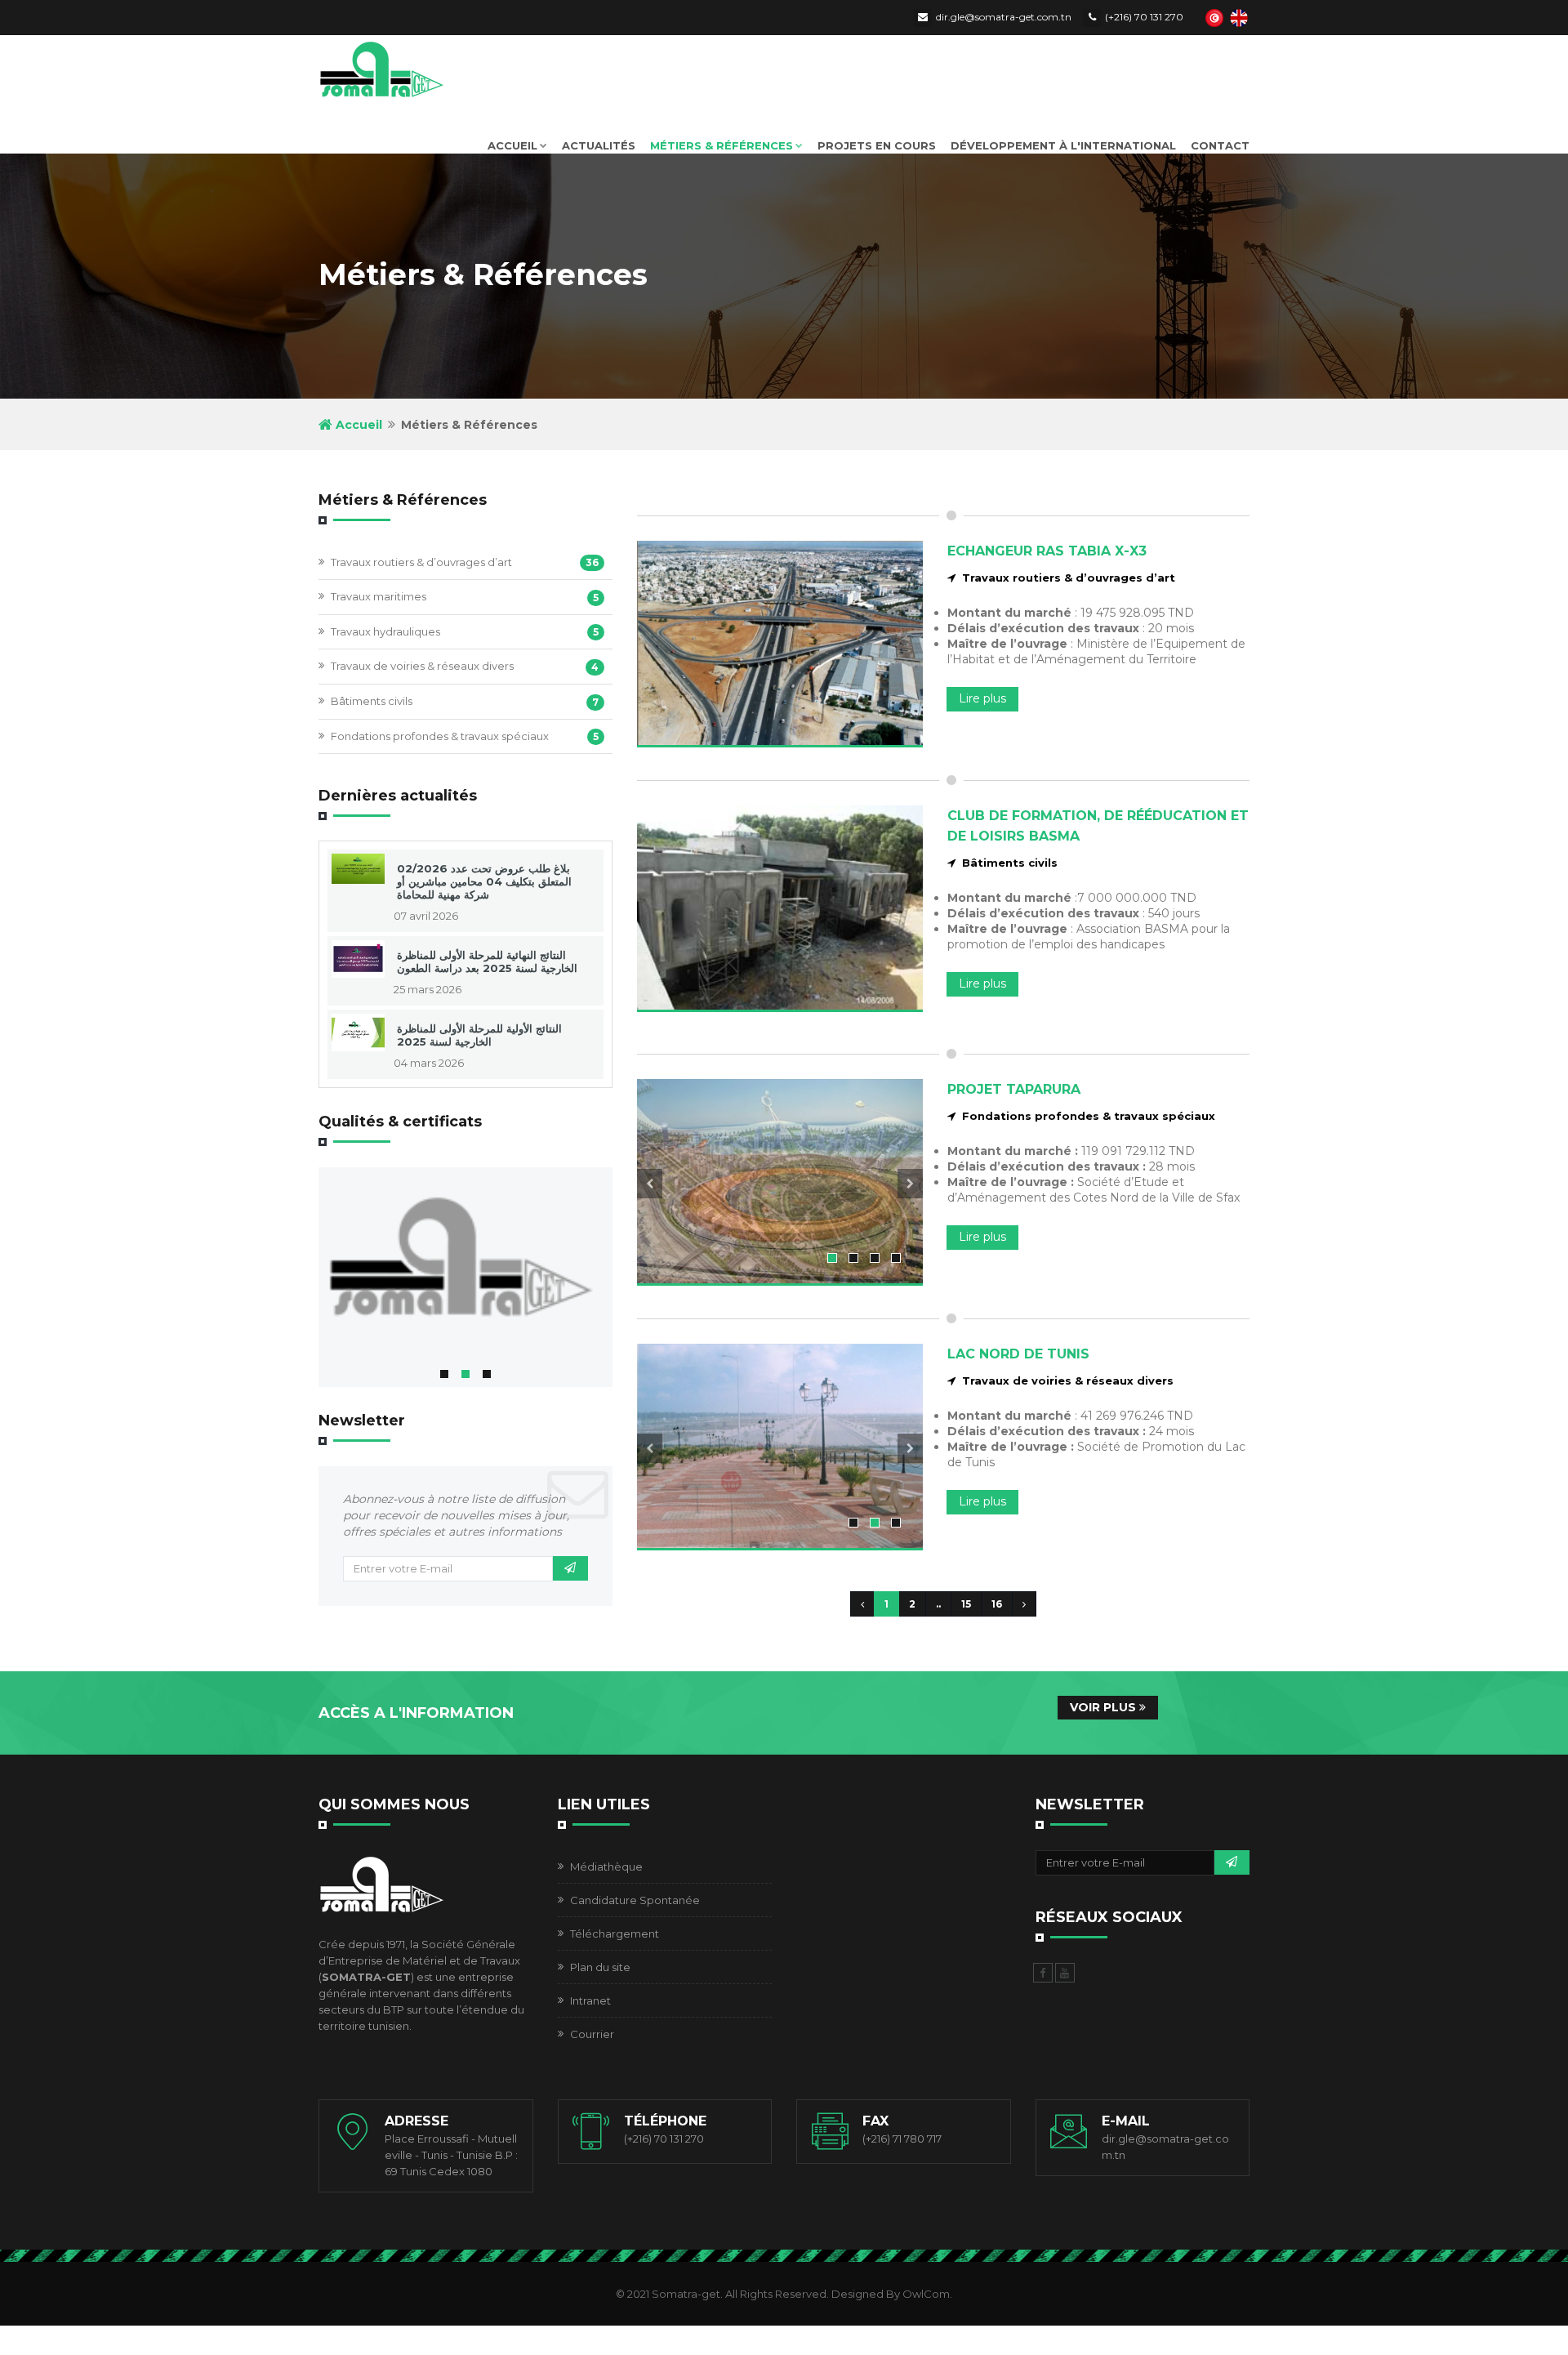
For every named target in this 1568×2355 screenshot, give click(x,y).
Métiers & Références (722, 145)
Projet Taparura (1014, 1089)
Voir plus (1105, 1707)
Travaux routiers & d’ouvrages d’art (421, 562)
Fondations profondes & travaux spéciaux (440, 736)
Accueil (512, 145)
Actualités (599, 145)
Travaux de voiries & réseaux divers (422, 666)
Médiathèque (606, 1867)
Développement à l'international (1063, 145)
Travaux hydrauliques (385, 631)
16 (997, 1604)
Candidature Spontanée (635, 1900)
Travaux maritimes (379, 596)
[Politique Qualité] (465, 1262)
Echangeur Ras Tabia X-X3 (1047, 551)
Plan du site (600, 1967)
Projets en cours (877, 145)
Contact (1220, 145)
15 (966, 1604)
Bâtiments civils (372, 701)
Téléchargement (615, 1934)
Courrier (592, 2034)
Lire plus (982, 698)
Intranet (590, 2000)
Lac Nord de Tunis (1018, 1354)
